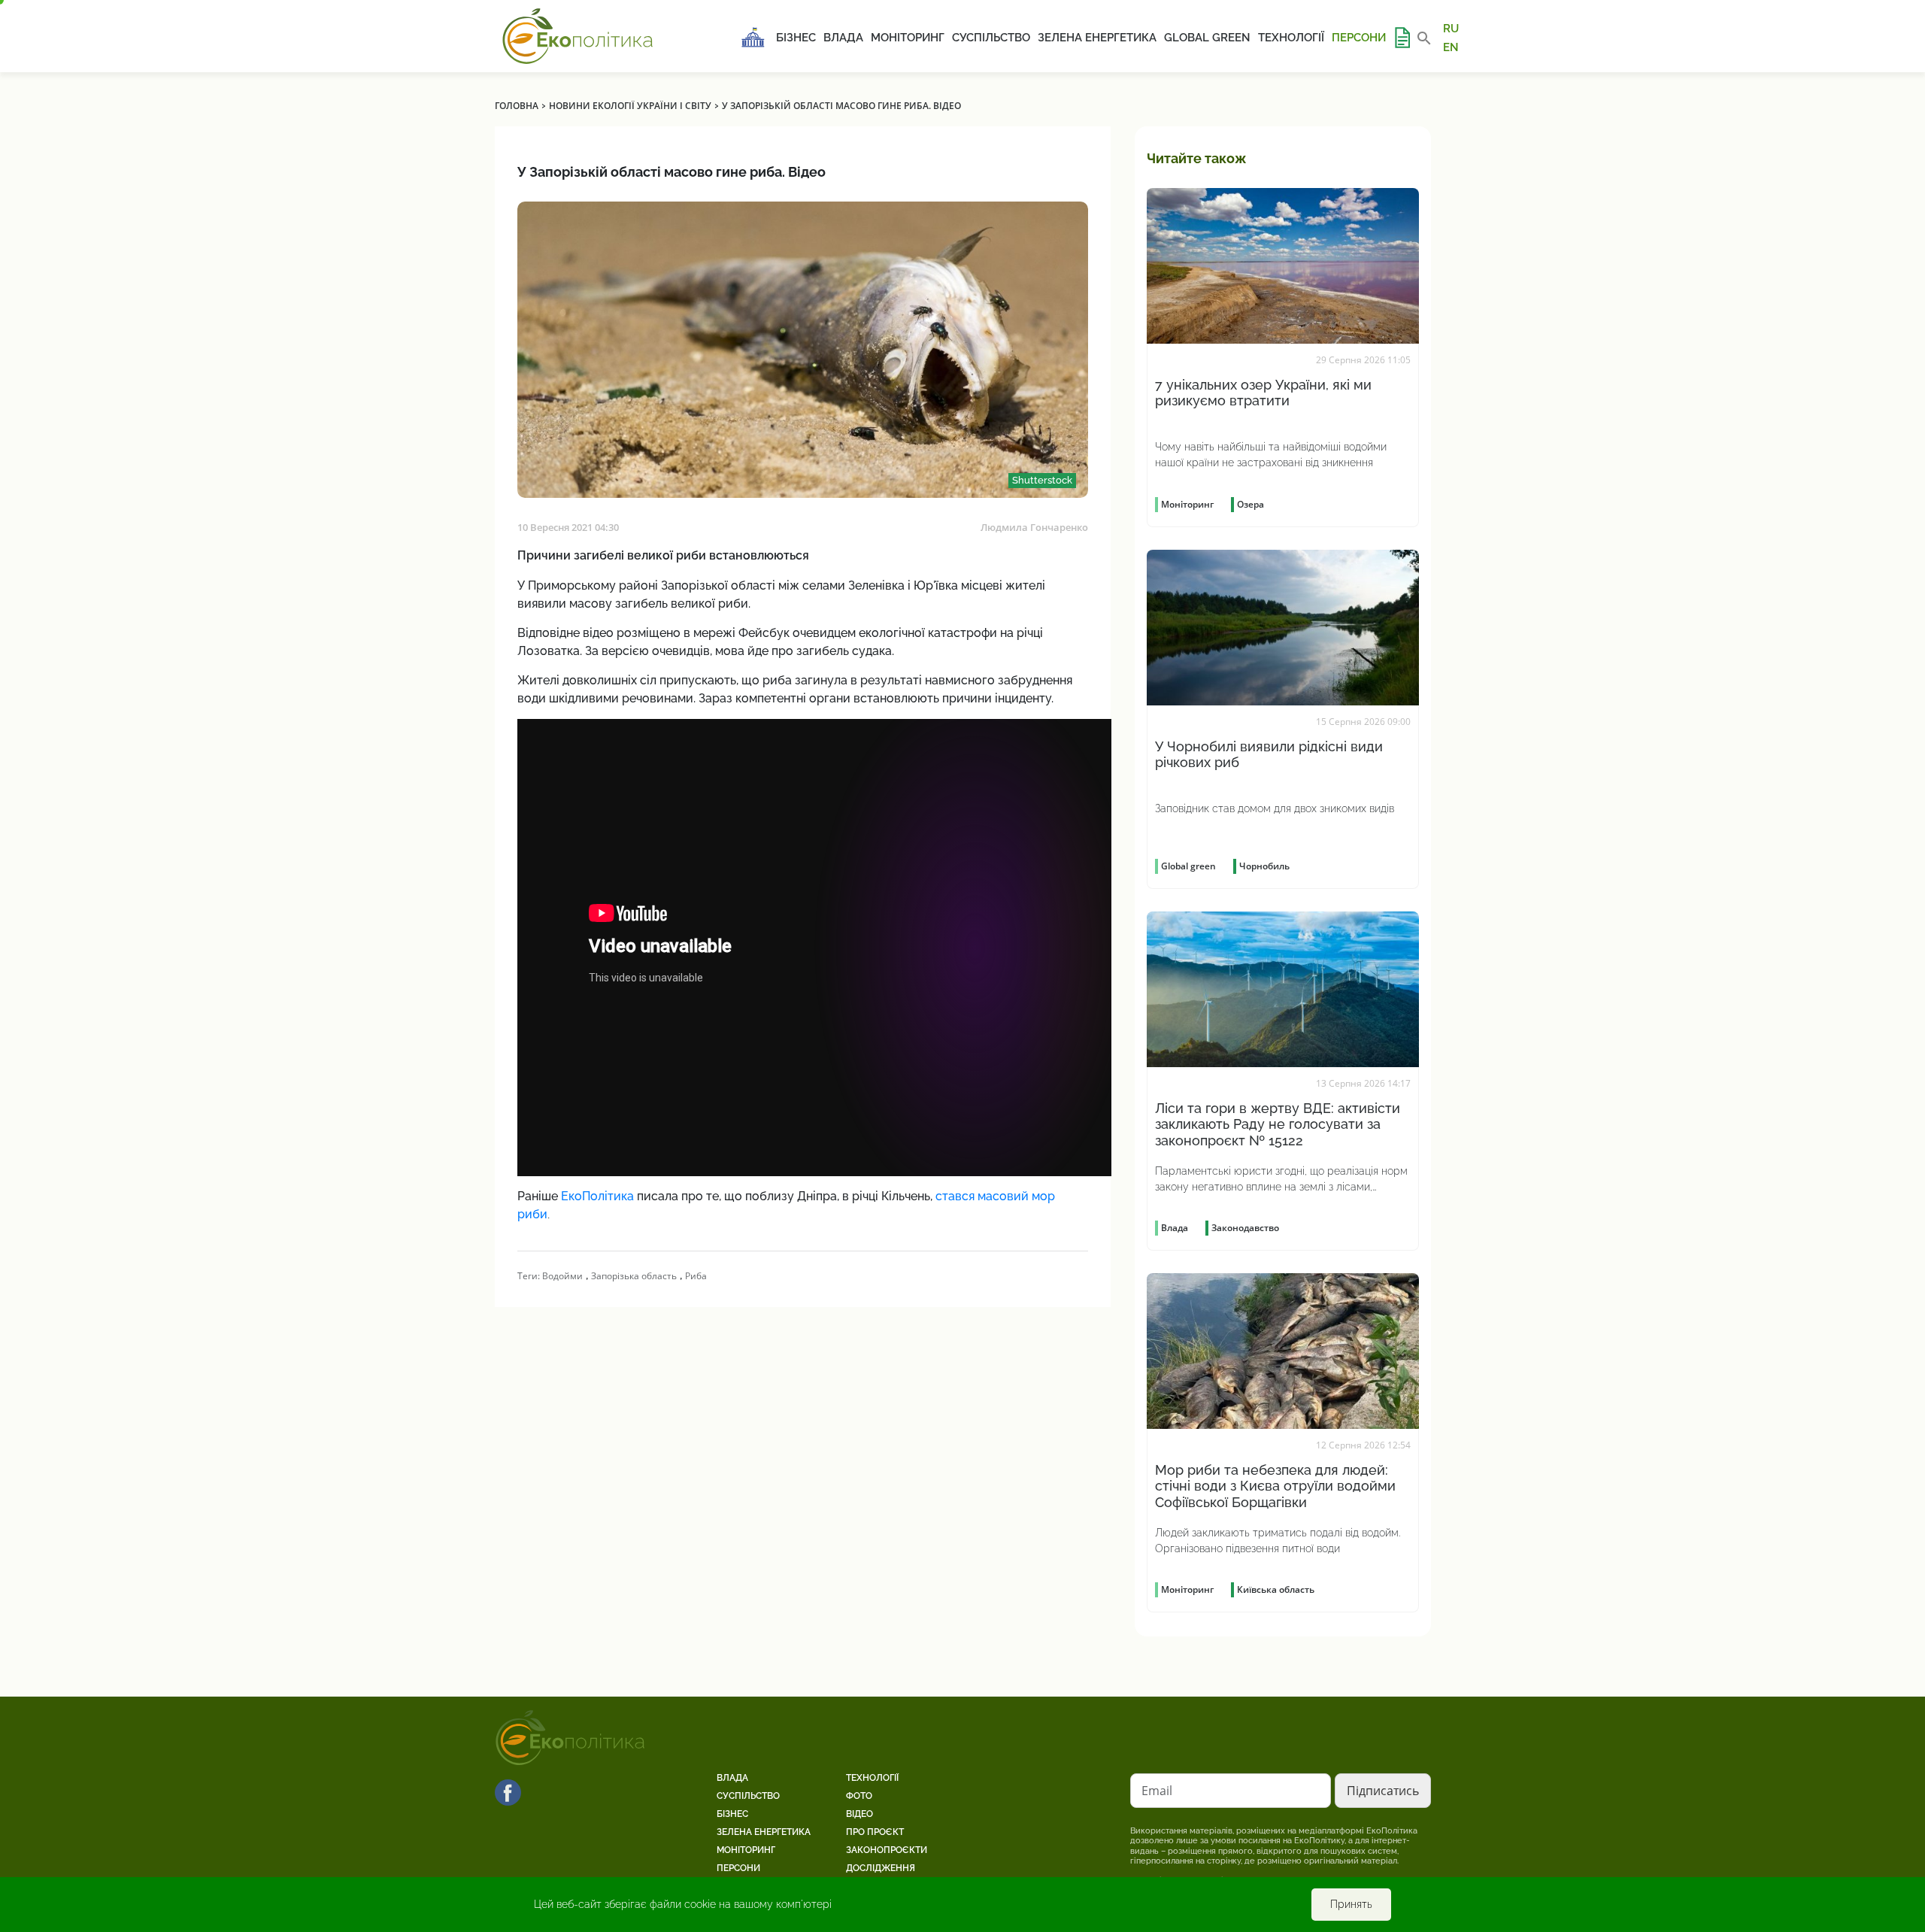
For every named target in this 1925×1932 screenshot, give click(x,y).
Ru (1451, 29)
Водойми (562, 1276)
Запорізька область (634, 1276)
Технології (1291, 38)
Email (1157, 1791)
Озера (1250, 504)
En (1451, 47)
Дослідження (881, 1868)
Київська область (1276, 1589)
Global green (1207, 38)
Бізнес (796, 38)
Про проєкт (875, 1832)
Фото (859, 1796)
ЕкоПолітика (597, 1196)
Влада (843, 38)
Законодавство (1245, 1228)
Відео (859, 1814)
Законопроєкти (887, 1850)
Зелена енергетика (1097, 38)
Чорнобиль (1264, 866)
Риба (696, 1276)
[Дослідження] (1402, 38)
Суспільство (991, 38)
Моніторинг (908, 38)
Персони (1359, 38)
